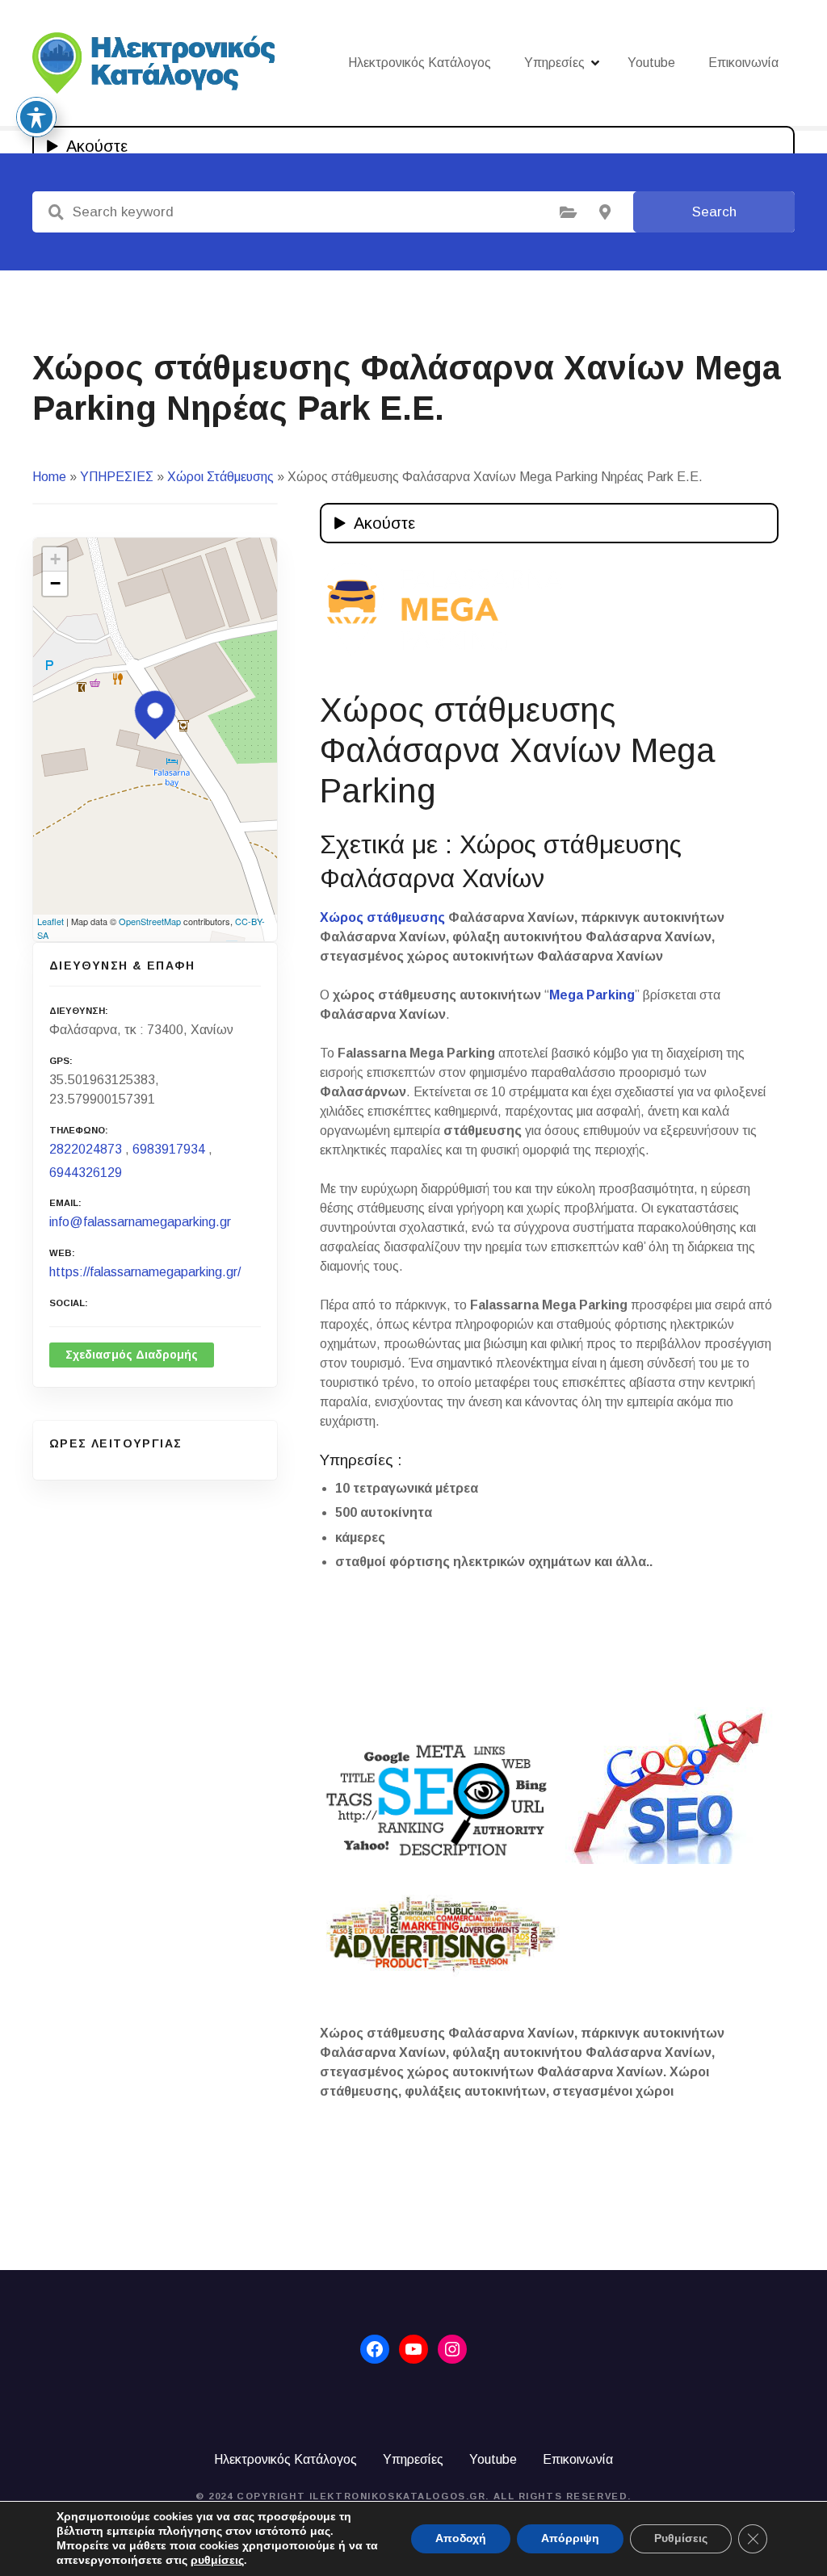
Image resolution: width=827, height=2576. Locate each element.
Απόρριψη (570, 2538)
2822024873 (86, 1149)
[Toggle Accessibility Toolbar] (36, 117)
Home (49, 477)
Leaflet (50, 921)
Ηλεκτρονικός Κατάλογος (420, 63)
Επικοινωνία (743, 63)
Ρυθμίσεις (681, 2538)
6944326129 (86, 1173)
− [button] (55, 583)
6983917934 (169, 1149)
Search (714, 212)
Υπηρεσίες (554, 63)
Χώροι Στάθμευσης (220, 477)
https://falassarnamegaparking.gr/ (145, 1272)
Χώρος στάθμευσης (382, 917)
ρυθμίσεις (217, 2561)
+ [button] (55, 559)
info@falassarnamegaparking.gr (140, 1222)
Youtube (651, 63)
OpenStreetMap (150, 921)
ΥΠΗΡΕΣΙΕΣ (117, 477)
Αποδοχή (461, 2538)
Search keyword (56, 212)
